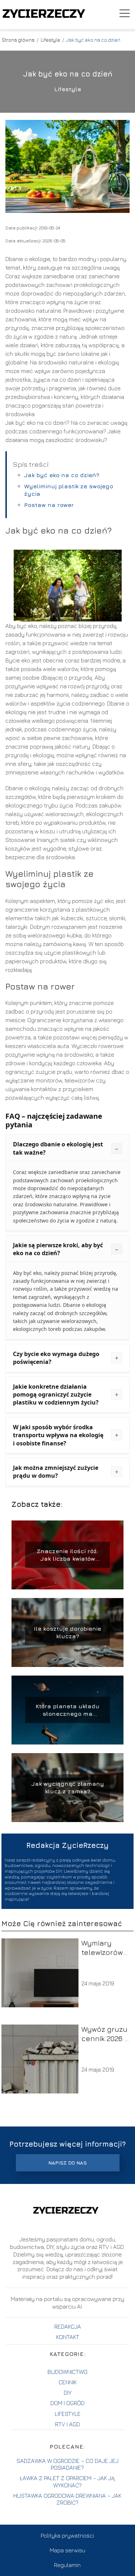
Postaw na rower (49, 505)
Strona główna (19, 40)
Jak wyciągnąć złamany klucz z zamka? (68, 1787)
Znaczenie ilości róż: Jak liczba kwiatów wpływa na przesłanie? (67, 1555)
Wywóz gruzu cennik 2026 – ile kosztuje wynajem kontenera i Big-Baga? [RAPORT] (105, 2034)
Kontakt (68, 2337)
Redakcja (68, 2326)
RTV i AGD (67, 2424)
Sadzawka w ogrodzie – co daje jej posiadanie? (67, 2464)
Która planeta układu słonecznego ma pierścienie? (67, 1710)
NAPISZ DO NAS (67, 2163)
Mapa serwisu (67, 2550)
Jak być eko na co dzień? (62, 475)
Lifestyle (51, 40)
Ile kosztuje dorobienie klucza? (67, 1632)
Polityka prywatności (67, 2535)
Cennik (68, 2382)
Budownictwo (67, 2372)
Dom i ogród (67, 2403)
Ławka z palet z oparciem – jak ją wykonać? (67, 2481)
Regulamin (67, 2565)
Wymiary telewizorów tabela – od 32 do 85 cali (106, 1948)
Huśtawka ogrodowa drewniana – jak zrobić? (67, 2499)
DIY (68, 2393)
